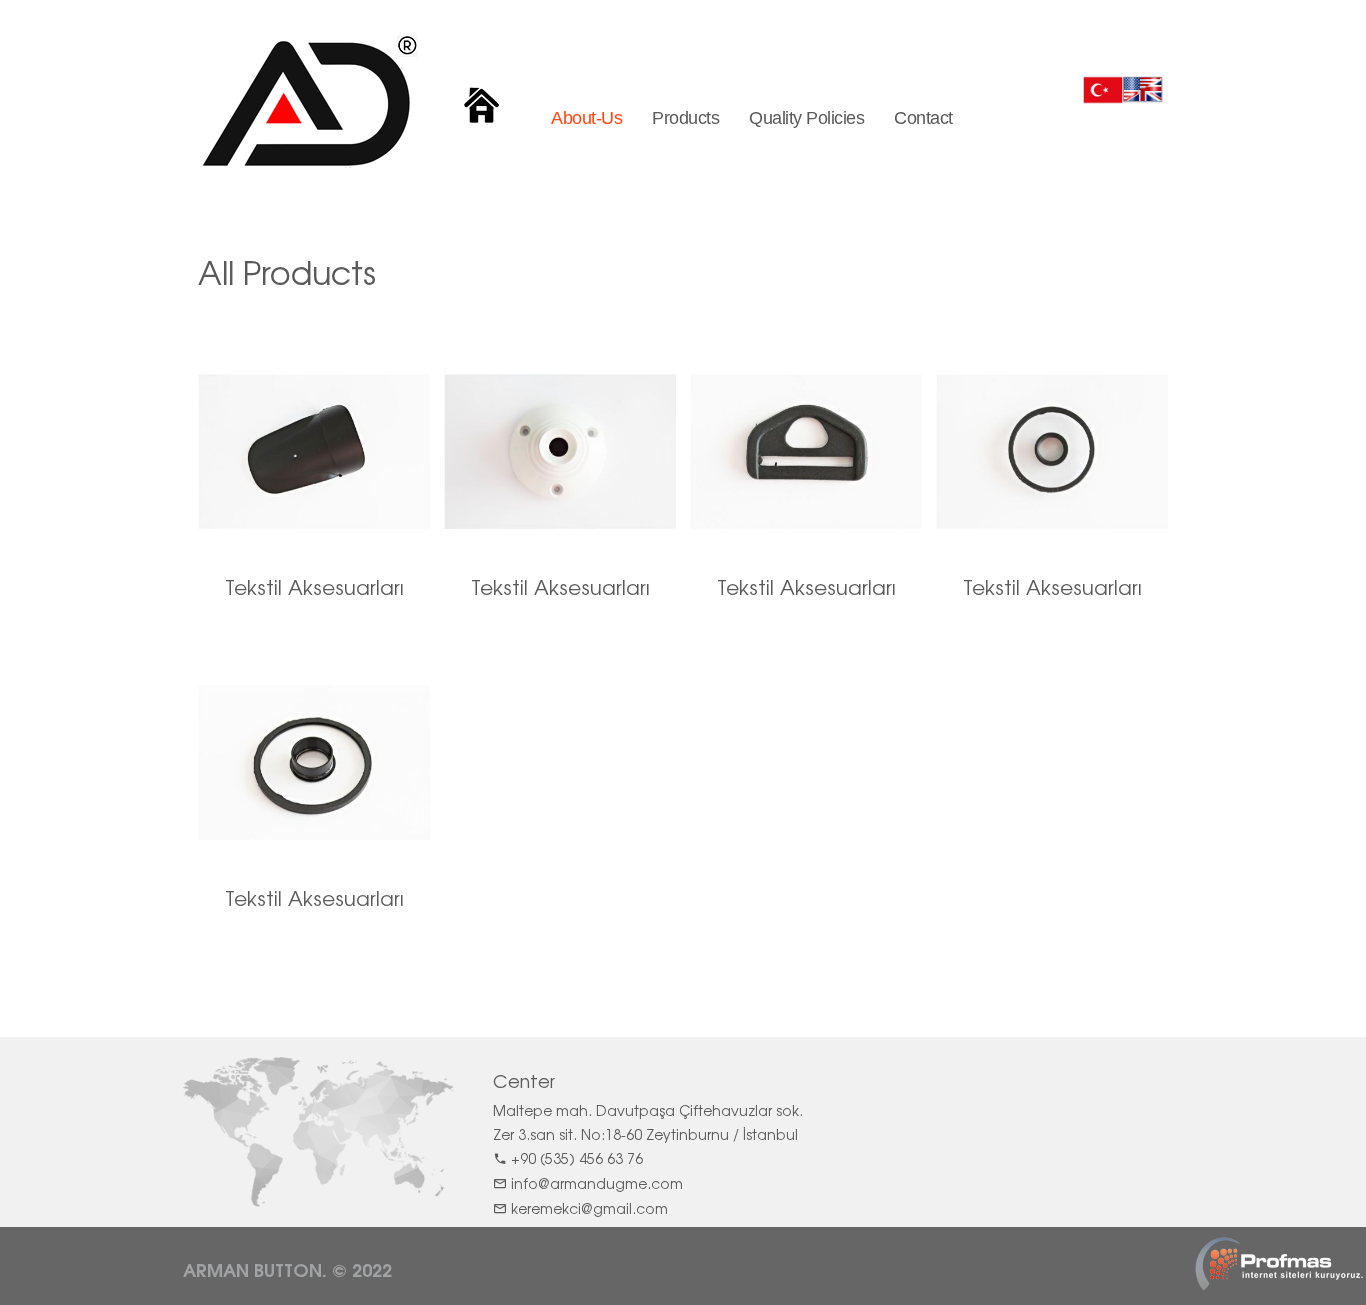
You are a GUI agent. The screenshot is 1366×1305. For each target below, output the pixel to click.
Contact (923, 118)
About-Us (586, 118)
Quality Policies (806, 118)
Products (685, 118)
